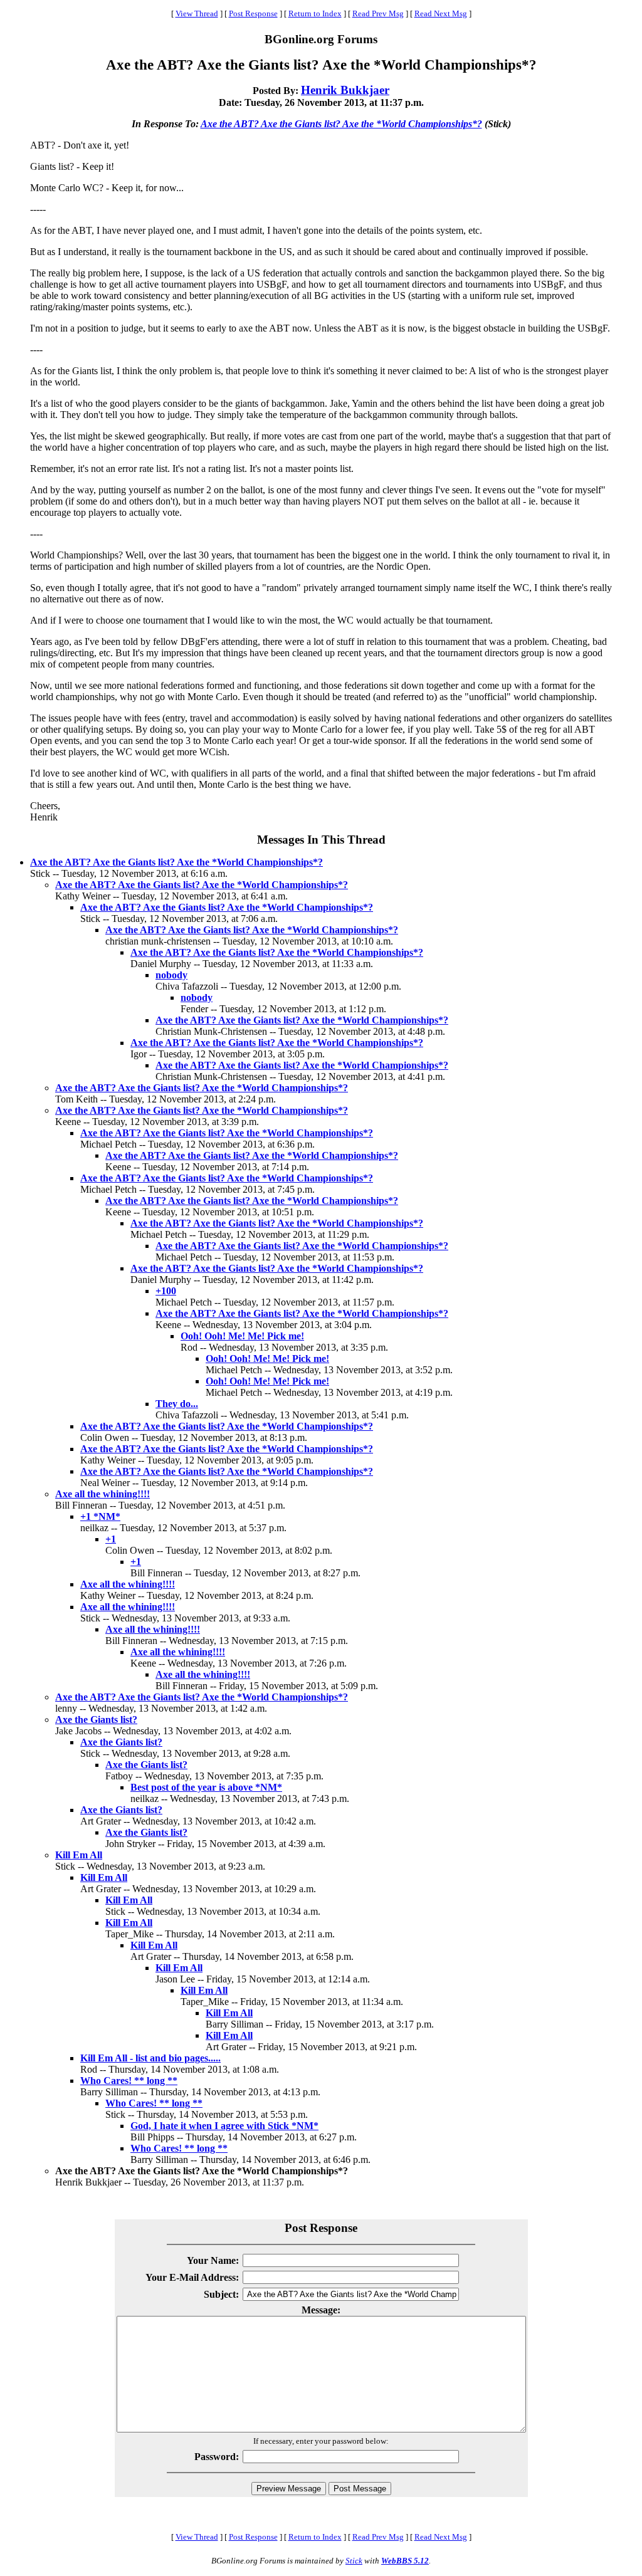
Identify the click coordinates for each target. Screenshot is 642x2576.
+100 (166, 1291)
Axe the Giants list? (96, 1720)
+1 (111, 1539)
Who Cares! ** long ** (129, 2081)
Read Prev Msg (378, 13)
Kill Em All (79, 1855)
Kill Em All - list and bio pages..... (150, 2058)
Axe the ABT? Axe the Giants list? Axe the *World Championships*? (341, 124)
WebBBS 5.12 (405, 2561)
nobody (171, 975)
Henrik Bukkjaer (345, 90)
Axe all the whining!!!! (103, 1494)
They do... (177, 1404)
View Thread (197, 13)
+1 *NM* (100, 1516)
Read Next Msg (441, 13)
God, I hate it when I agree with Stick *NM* (224, 2126)
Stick (354, 2561)
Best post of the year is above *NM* (206, 1787)
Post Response (253, 13)
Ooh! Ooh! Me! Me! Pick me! (242, 1336)
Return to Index (315, 13)
